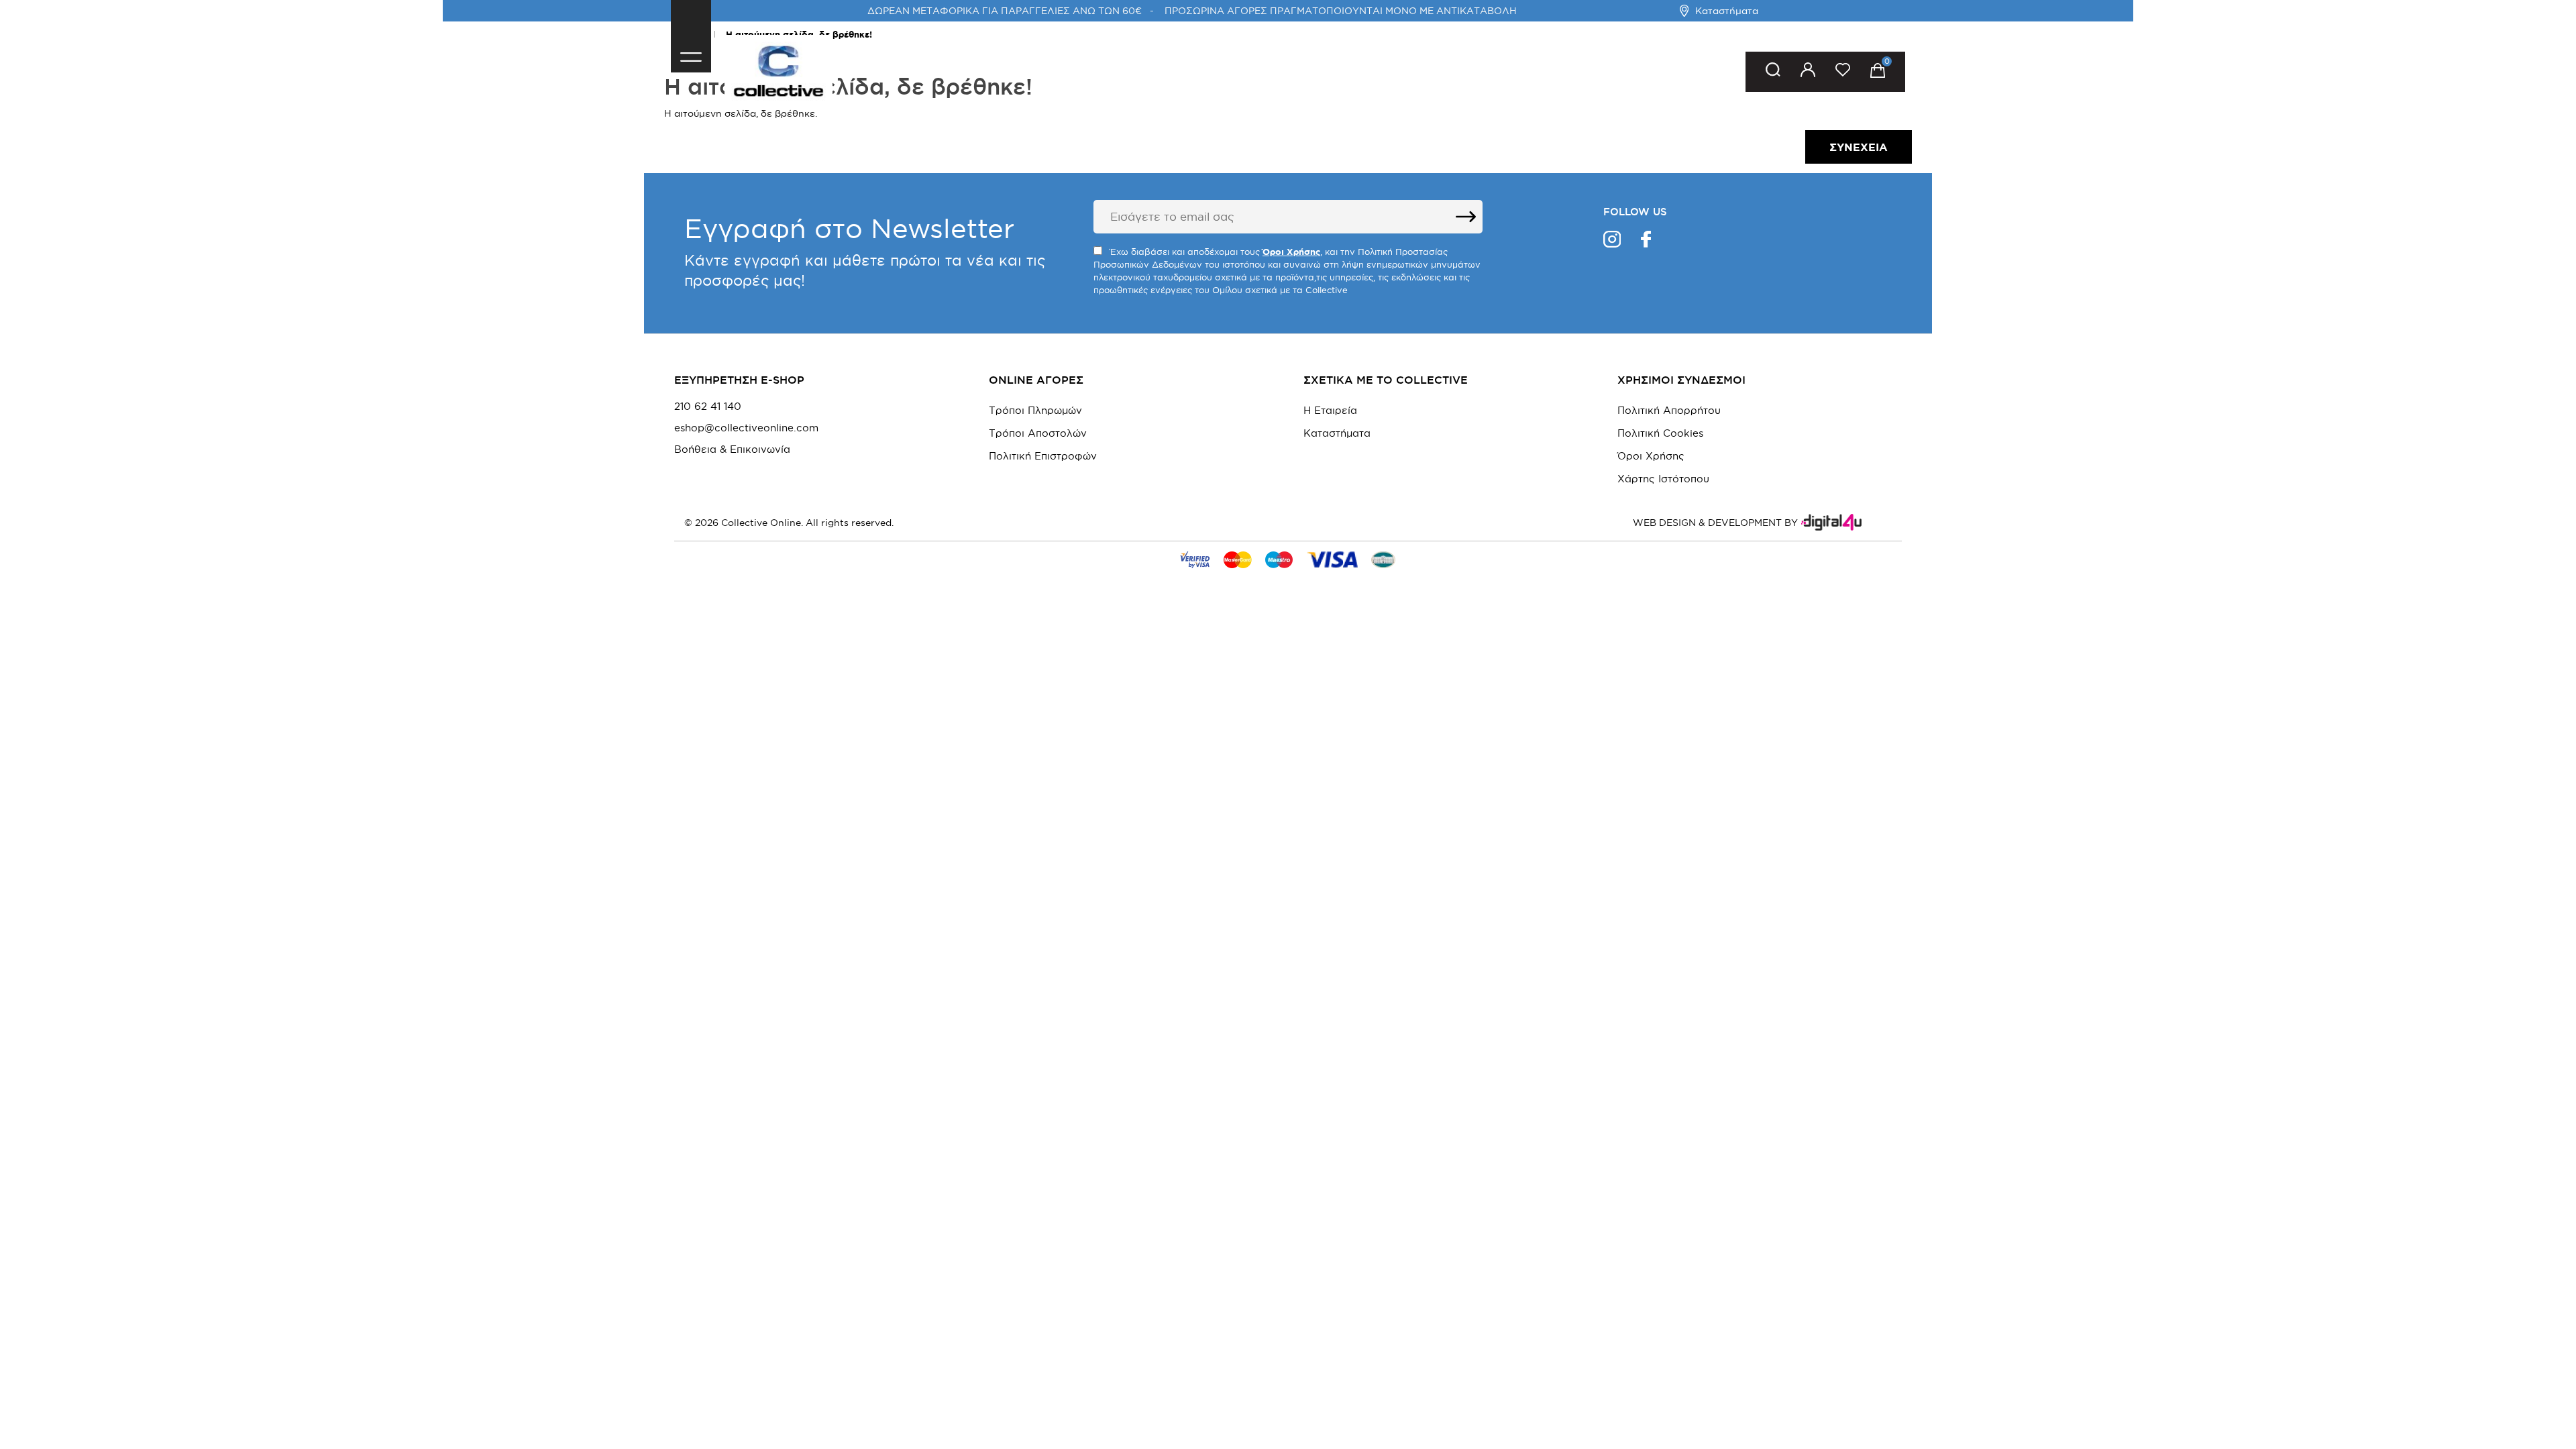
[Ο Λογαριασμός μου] (1808, 72)
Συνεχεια (1859, 147)
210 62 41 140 (708, 407)
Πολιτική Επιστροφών (1043, 456)
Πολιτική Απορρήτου (1669, 410)
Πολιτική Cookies (1660, 433)
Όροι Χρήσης (1651, 456)
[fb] (1646, 241)
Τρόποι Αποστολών (1038, 433)
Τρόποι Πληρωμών (1035, 410)
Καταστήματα (1727, 11)
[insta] (1612, 241)
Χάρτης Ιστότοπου (1663, 479)
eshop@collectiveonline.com (746, 428)
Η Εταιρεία (1330, 410)
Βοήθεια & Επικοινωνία (732, 449)
